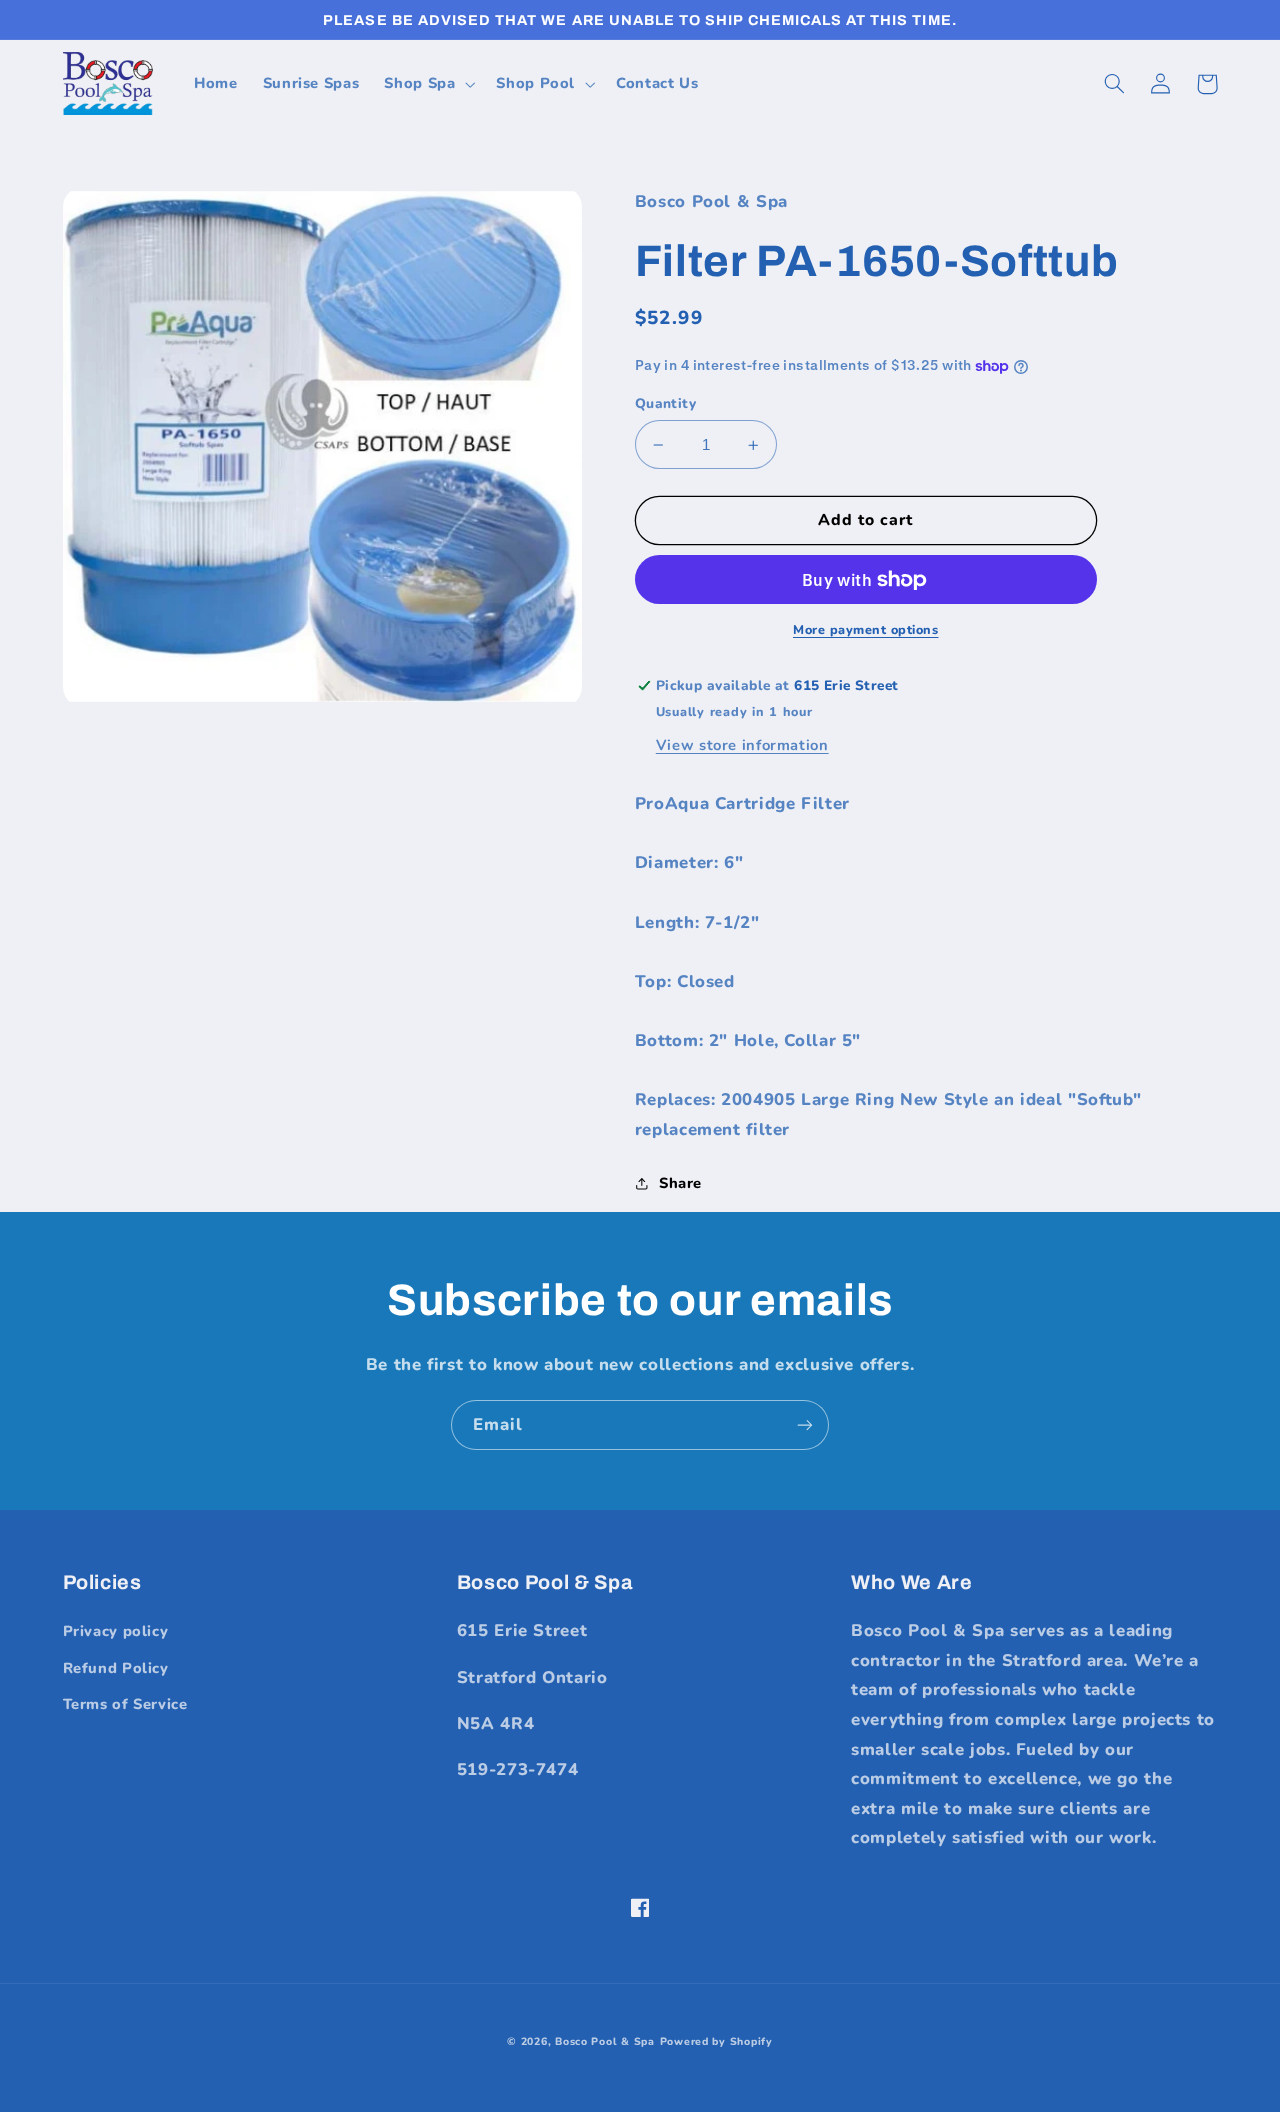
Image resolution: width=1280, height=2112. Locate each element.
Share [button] (680, 1183)
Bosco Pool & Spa (605, 2041)
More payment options (866, 629)
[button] (428, 84)
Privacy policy (116, 1631)
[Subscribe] (805, 1424)
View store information (742, 745)
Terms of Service (125, 1704)
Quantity (665, 403)
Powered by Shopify (716, 2041)
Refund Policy (116, 1668)
